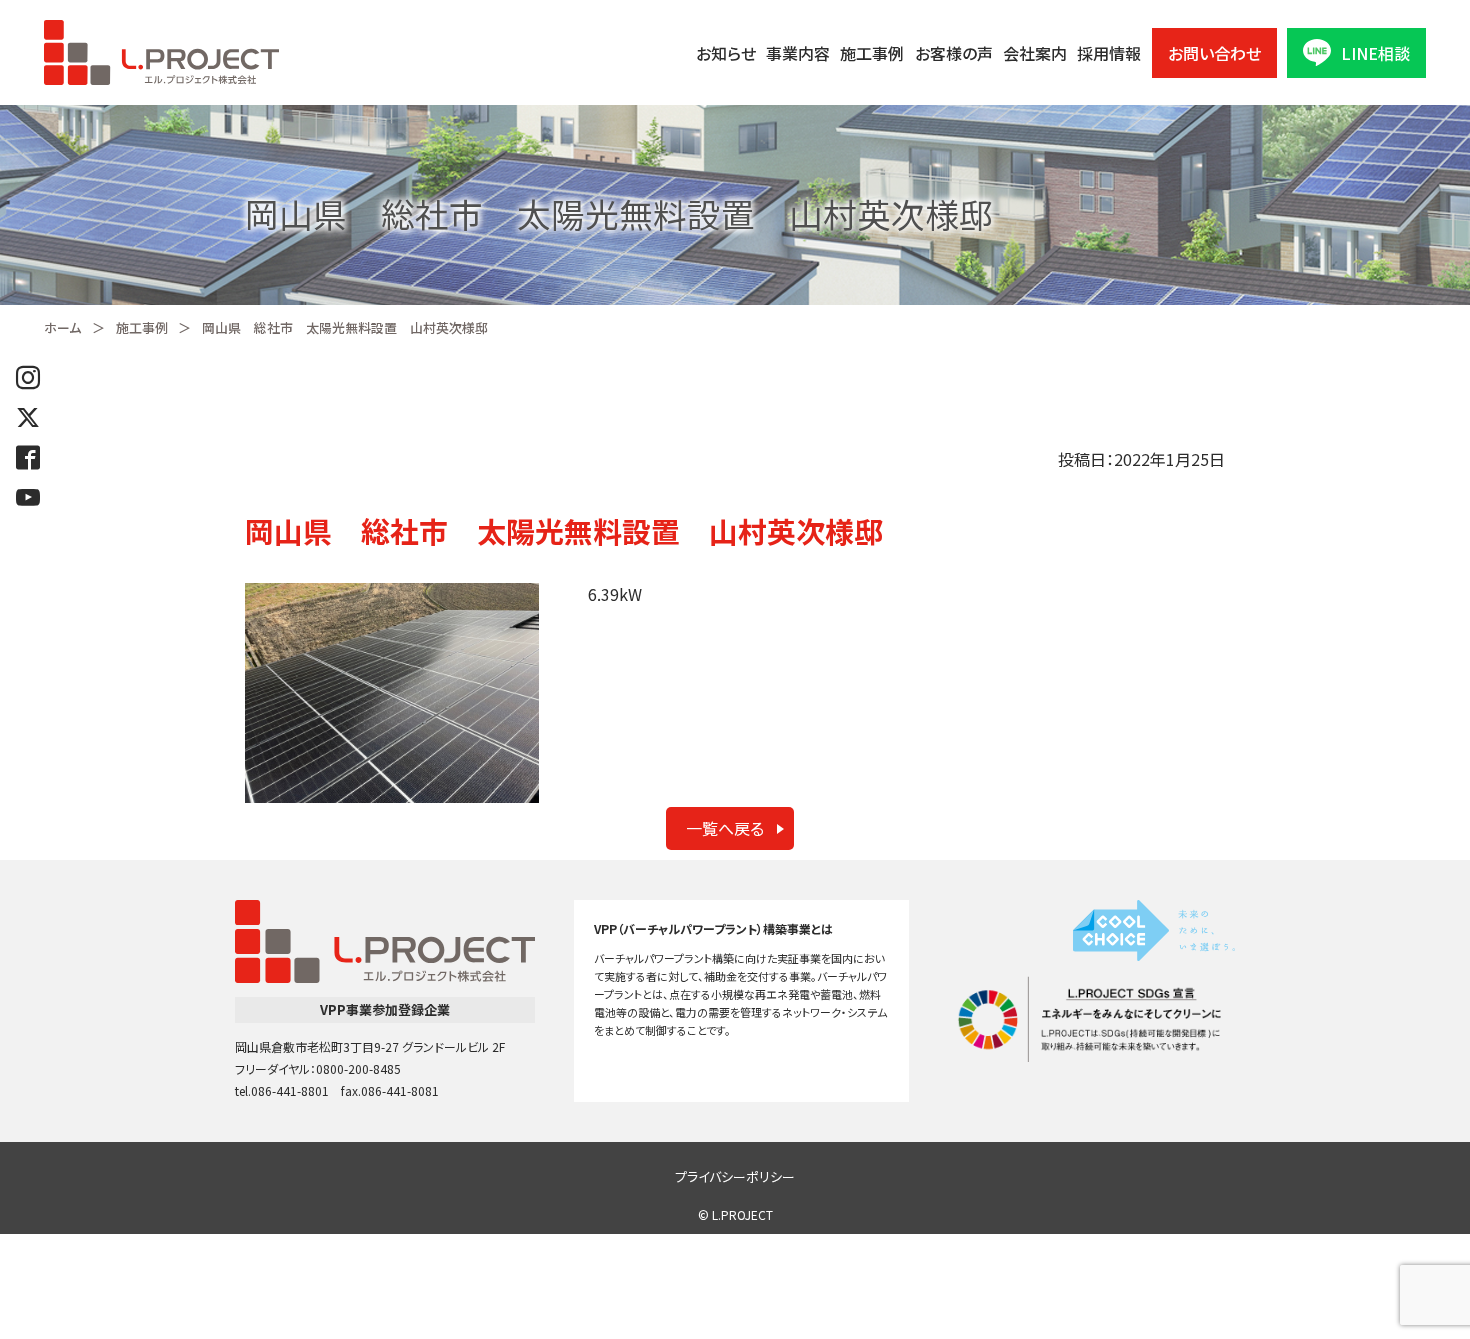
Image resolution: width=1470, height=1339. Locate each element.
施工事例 (872, 53)
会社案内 (1035, 53)
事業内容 (798, 53)
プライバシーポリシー (735, 1176)
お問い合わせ (1214, 53)
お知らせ (726, 53)
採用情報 (1109, 53)
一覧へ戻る (725, 828)
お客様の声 (954, 53)
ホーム (62, 327)
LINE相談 (1375, 53)
